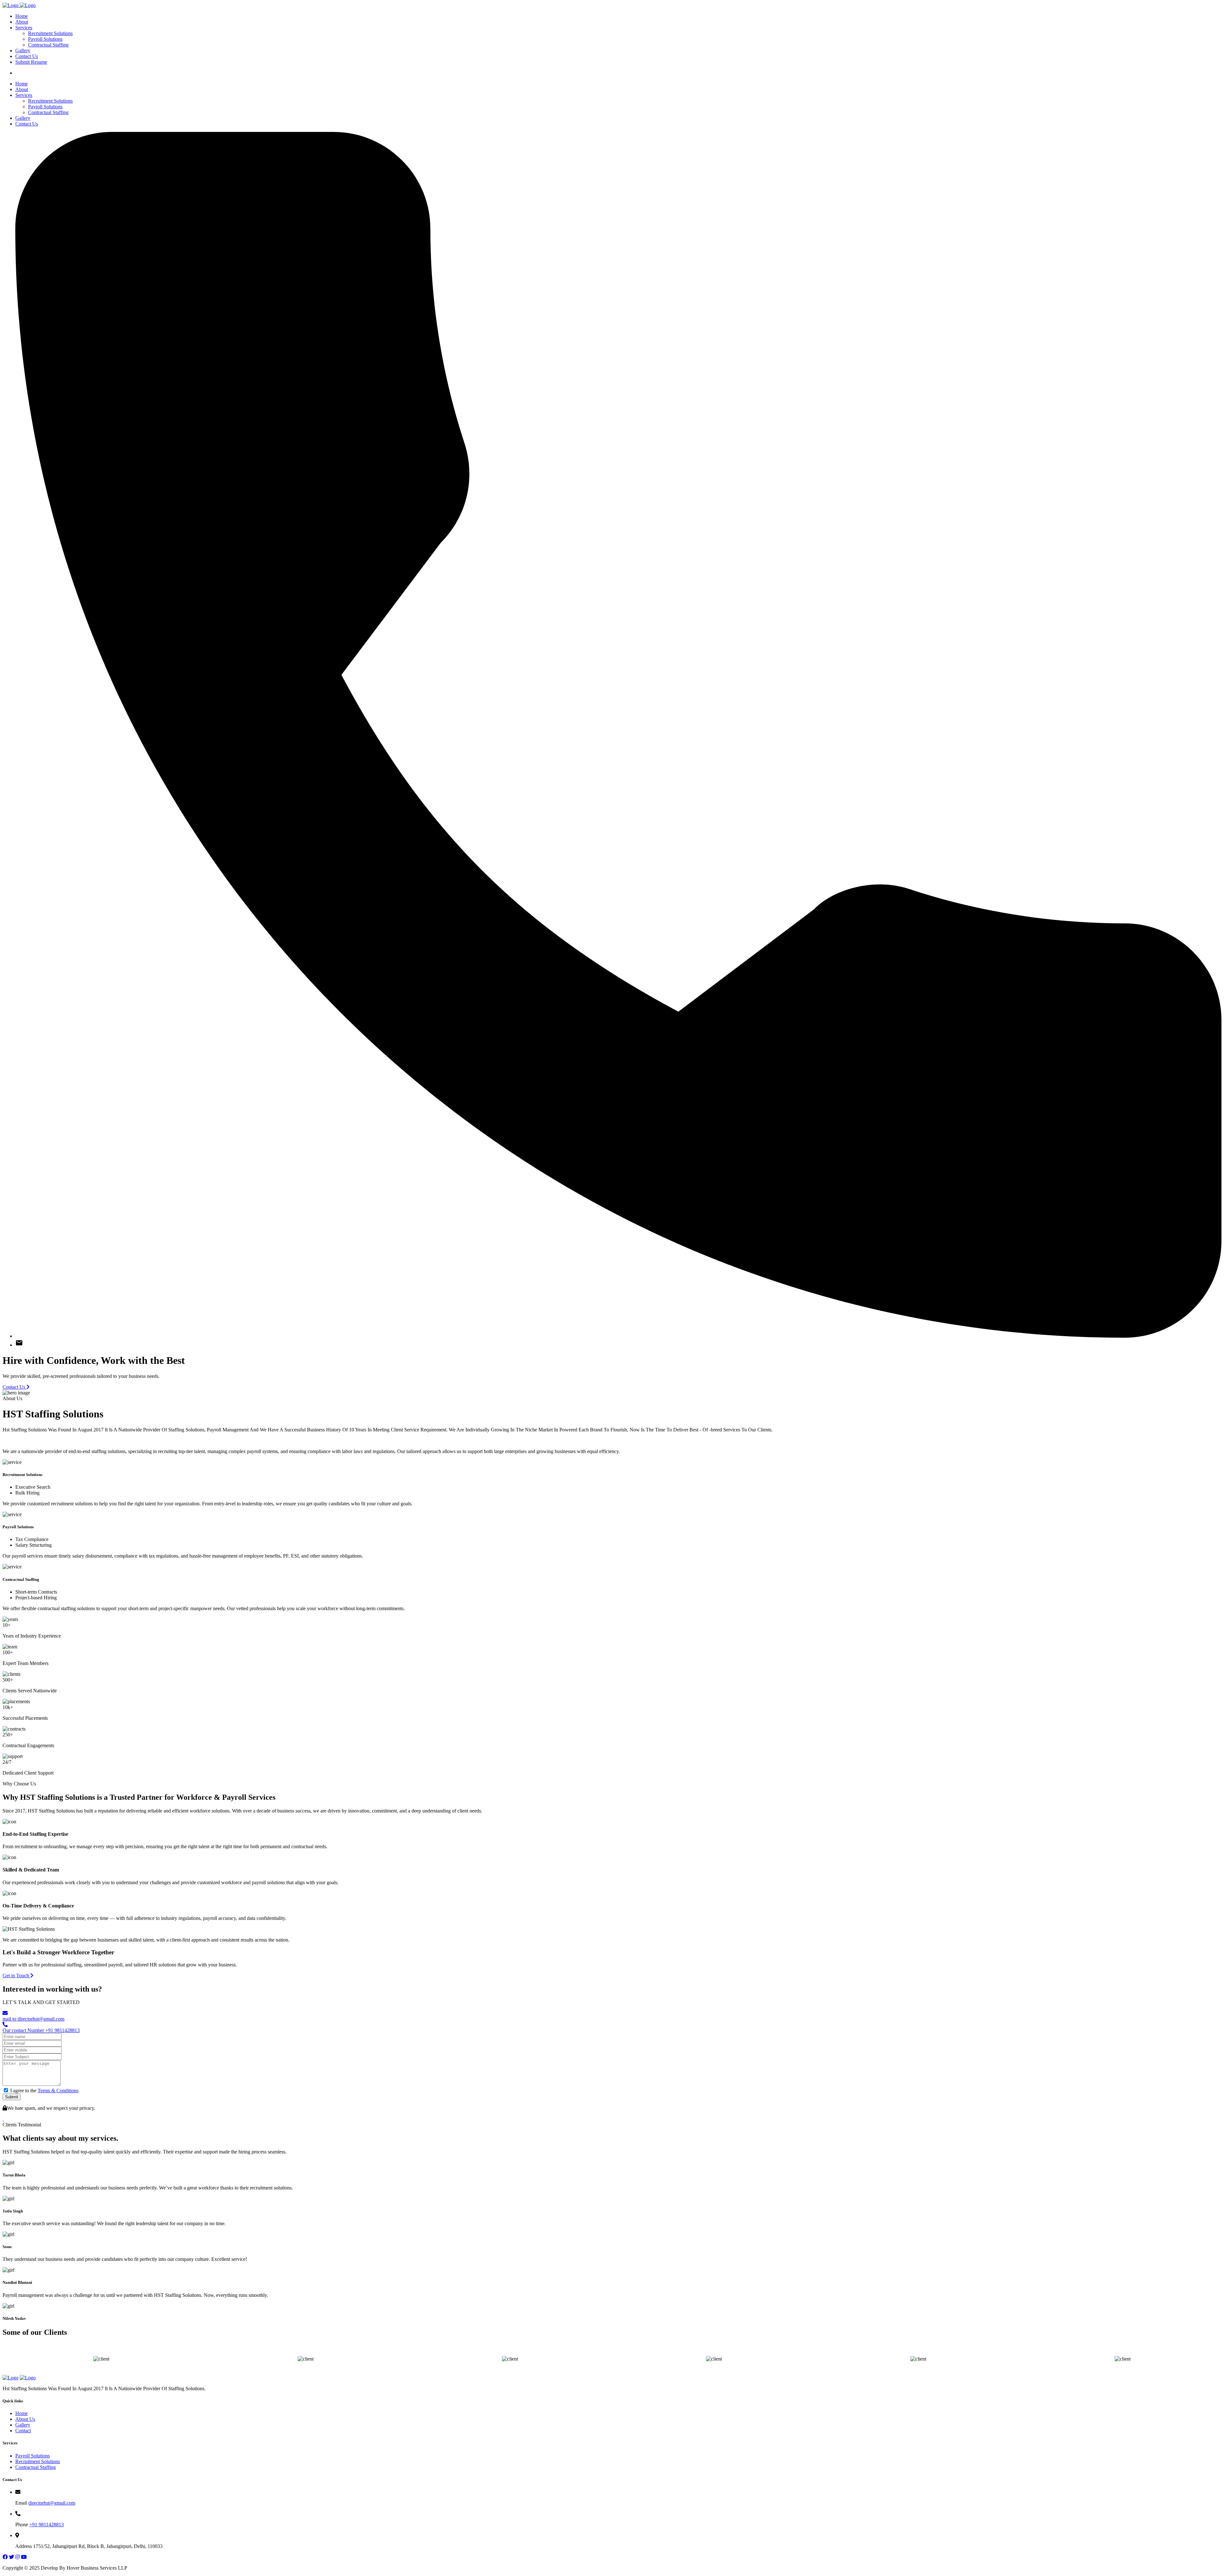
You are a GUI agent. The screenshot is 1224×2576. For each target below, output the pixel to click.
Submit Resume (31, 62)
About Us (25, 2419)
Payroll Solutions (45, 39)
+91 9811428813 (47, 2525)
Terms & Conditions (58, 2091)
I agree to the (44, 2091)
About (22, 22)
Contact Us (27, 56)
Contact (23, 2431)
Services (24, 28)
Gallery (23, 51)
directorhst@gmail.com (52, 2503)
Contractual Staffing (48, 45)
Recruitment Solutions (50, 33)
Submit (12, 2097)
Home (22, 16)
